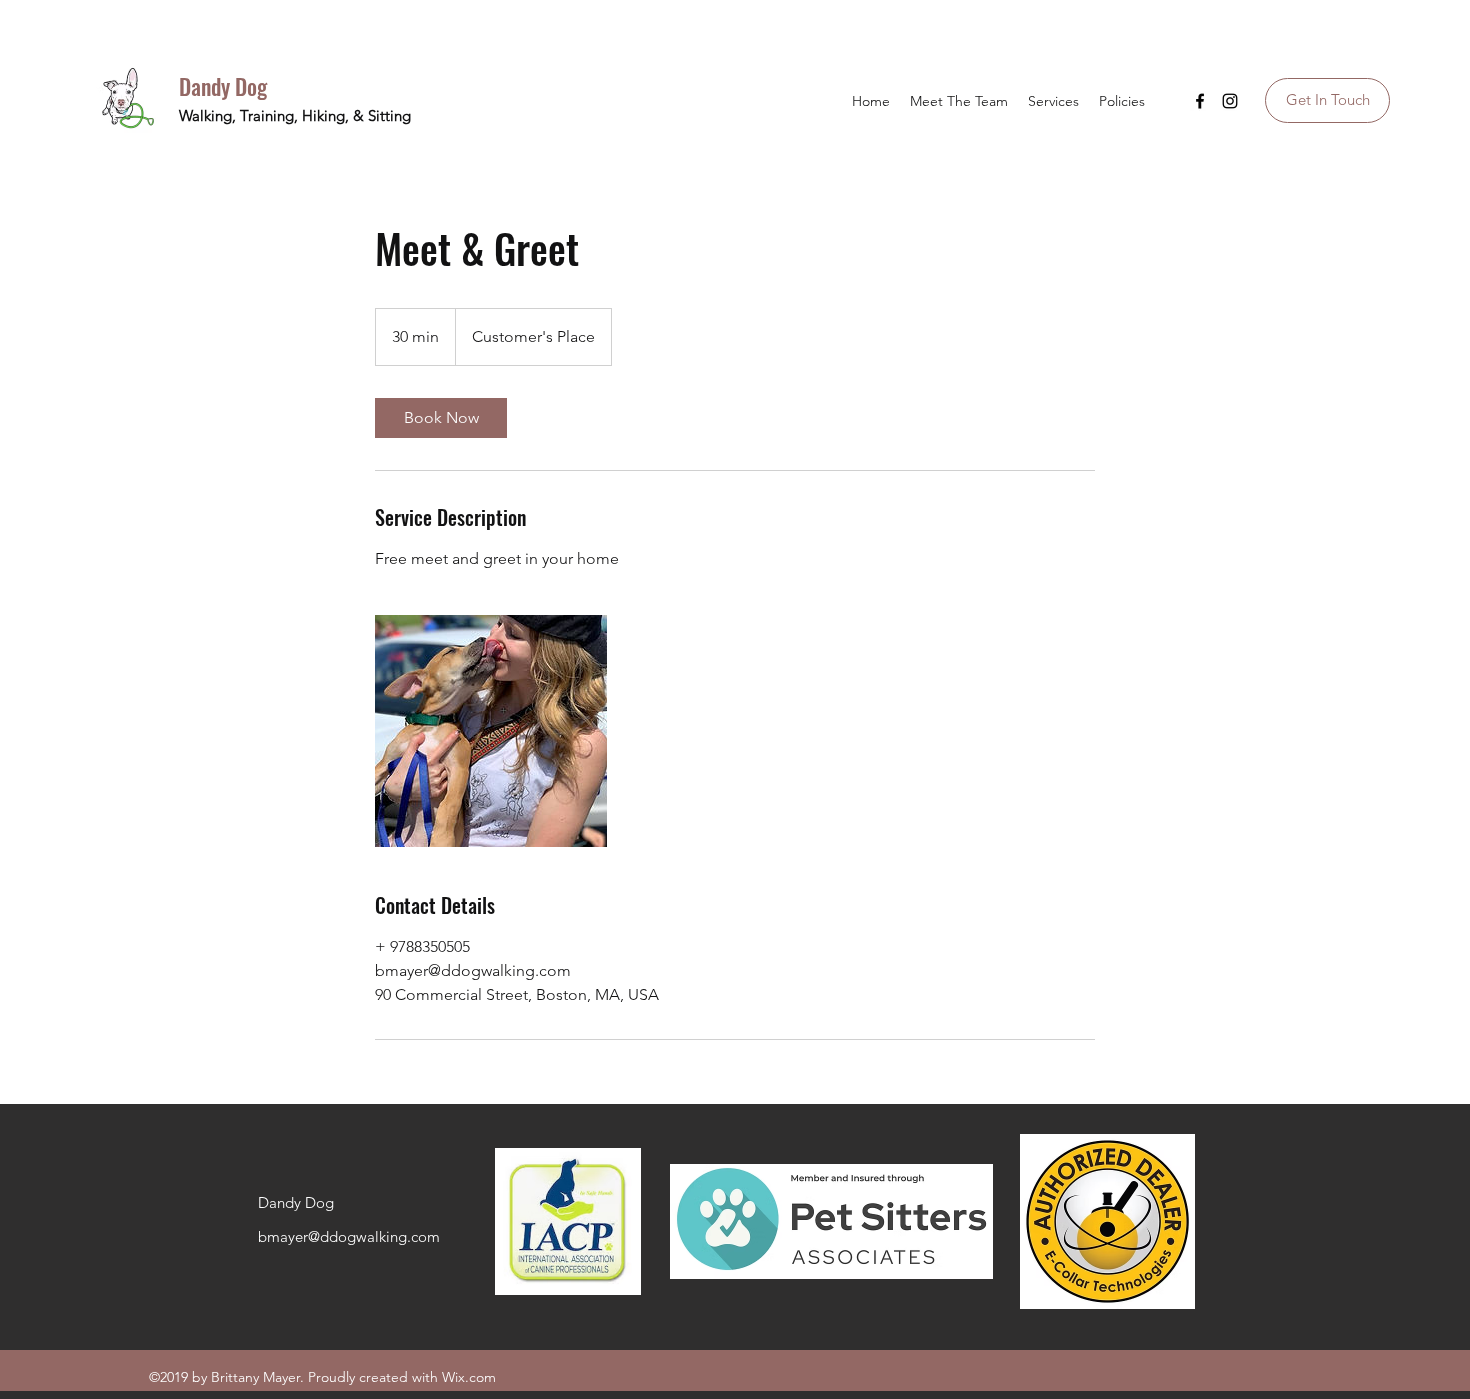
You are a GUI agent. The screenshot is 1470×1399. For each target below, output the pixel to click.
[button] (1053, 101)
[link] (441, 418)
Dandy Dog (223, 86)
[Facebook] (1200, 101)
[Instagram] (1230, 101)
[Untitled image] (491, 731)
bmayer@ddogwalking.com (349, 1236)
